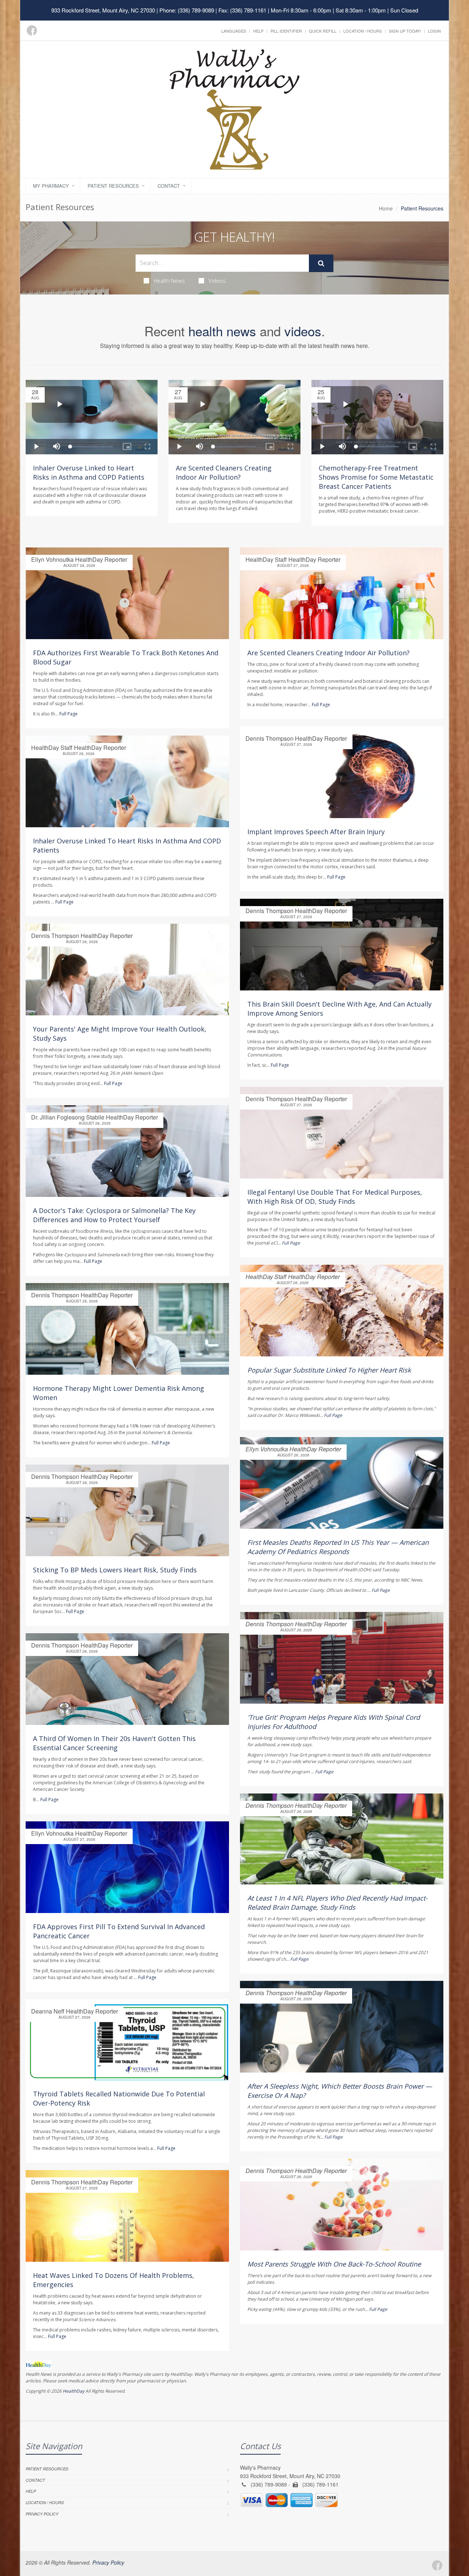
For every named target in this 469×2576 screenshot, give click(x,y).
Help (258, 31)
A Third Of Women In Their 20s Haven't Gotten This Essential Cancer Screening (114, 1743)
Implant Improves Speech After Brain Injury (316, 832)
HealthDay (73, 2391)
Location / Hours (363, 31)
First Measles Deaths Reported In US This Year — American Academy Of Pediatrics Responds (338, 1547)
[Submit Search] (321, 263)
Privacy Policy (42, 2514)
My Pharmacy (51, 186)
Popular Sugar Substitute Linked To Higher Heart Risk (329, 1370)
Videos (217, 281)
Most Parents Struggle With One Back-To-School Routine (334, 2264)
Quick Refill (323, 31)
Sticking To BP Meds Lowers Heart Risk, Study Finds (115, 1570)
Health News (169, 281)
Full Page (69, 714)
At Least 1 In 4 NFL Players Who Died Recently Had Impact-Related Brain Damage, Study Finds (337, 1903)
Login (434, 31)
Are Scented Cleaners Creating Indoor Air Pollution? (224, 472)
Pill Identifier (286, 31)
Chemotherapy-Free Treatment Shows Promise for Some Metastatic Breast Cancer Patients (376, 477)
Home (386, 208)
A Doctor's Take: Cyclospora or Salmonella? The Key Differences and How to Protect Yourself (114, 1215)
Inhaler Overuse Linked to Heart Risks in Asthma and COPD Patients (89, 472)
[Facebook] (32, 30)
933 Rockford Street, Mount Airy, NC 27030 (103, 10)
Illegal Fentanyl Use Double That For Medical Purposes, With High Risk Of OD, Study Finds (335, 1197)
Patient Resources (113, 186)
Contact (169, 186)
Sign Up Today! (405, 31)
